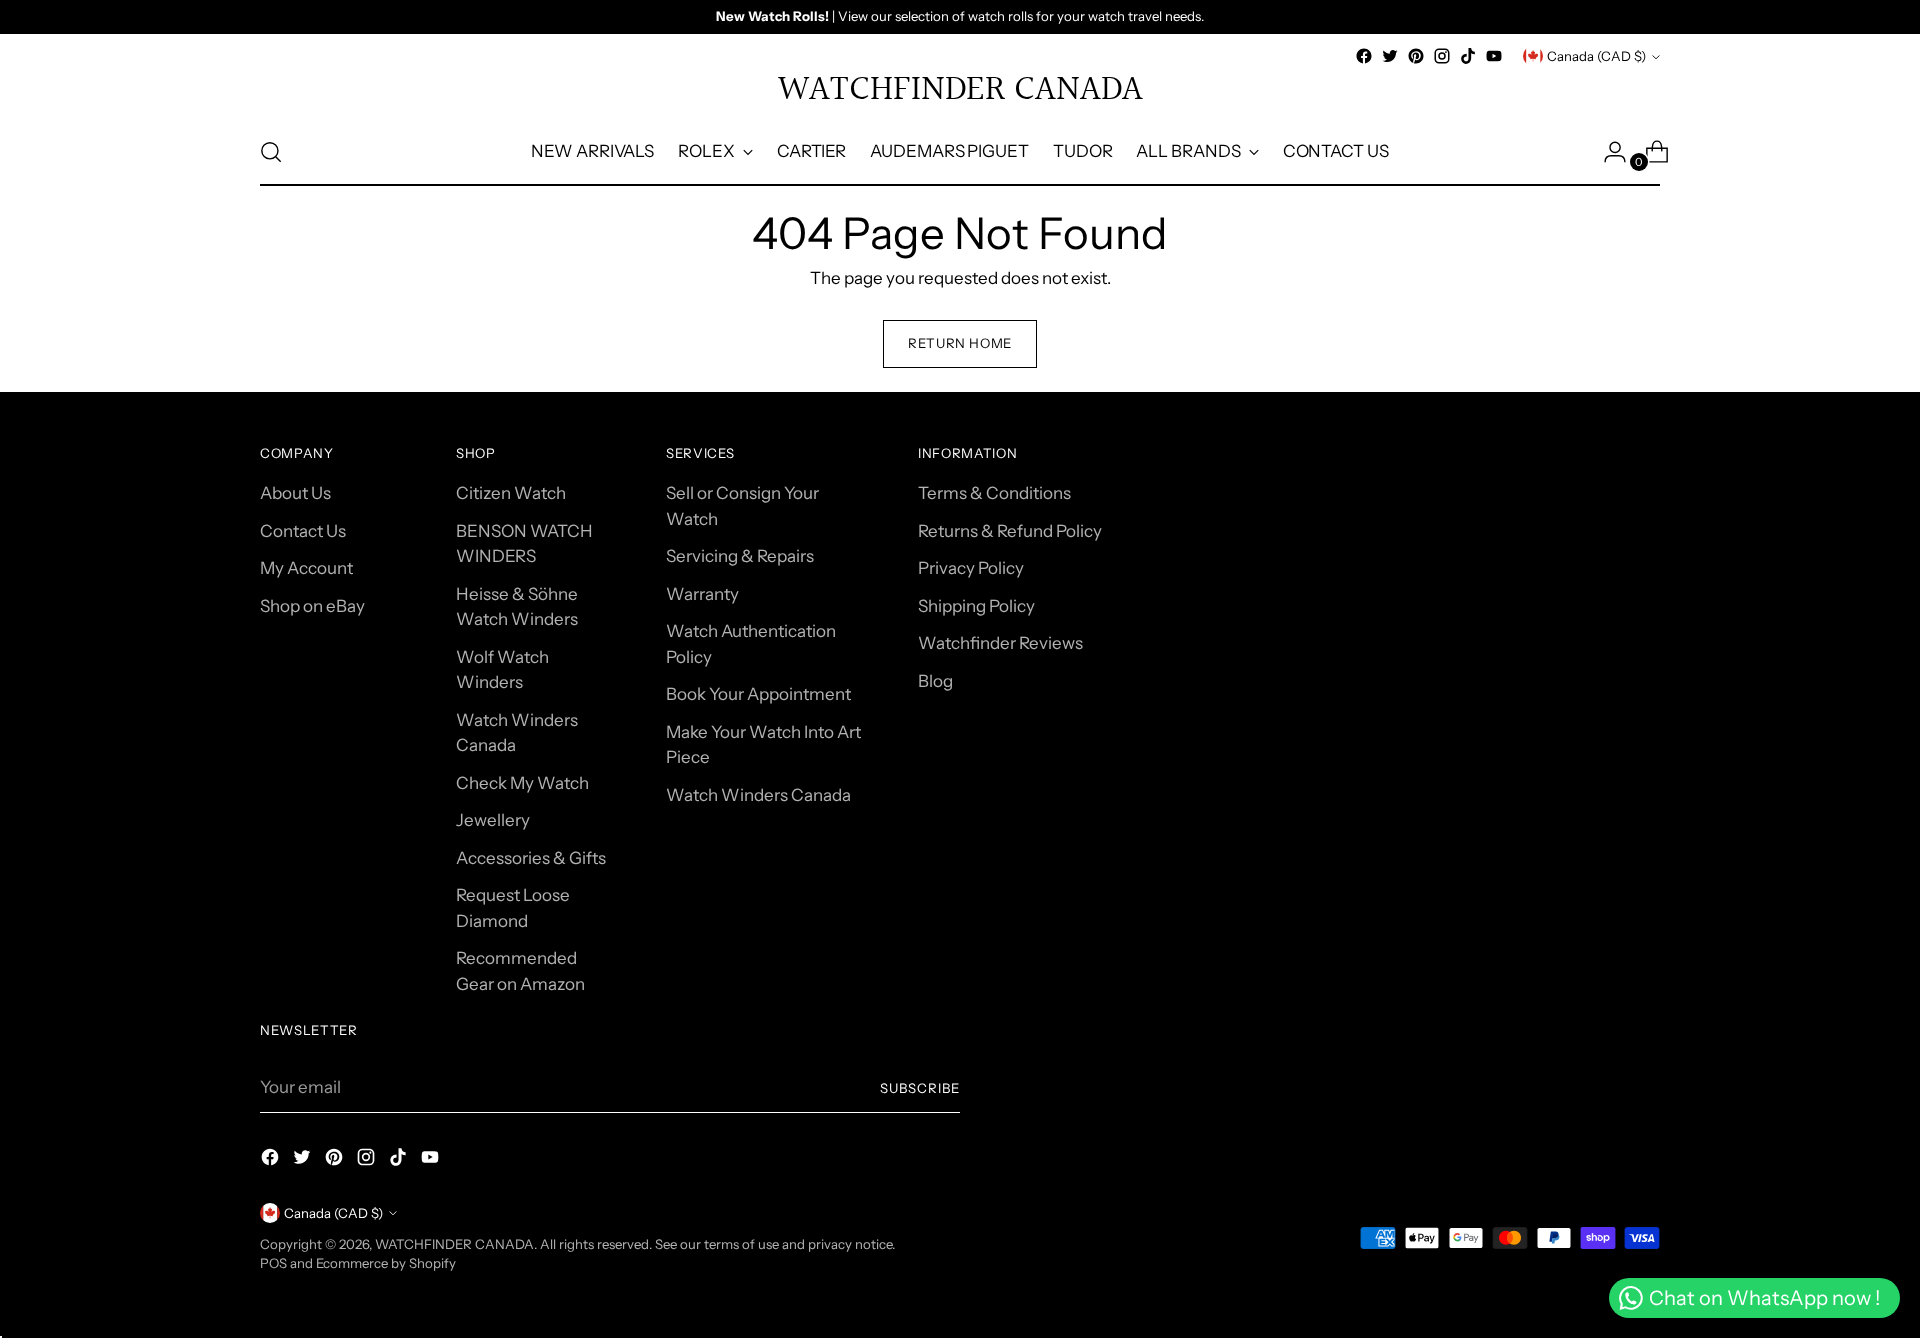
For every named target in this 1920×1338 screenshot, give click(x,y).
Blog (935, 681)
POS (273, 1263)
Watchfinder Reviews (1000, 643)
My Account (306, 568)
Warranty (702, 594)
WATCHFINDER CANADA (454, 1244)
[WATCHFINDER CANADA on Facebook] (1364, 56)
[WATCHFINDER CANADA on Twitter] (1390, 56)
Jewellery (493, 820)
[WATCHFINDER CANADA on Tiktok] (1468, 56)
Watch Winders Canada (758, 795)
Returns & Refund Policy (1010, 531)
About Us (295, 493)
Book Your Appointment (758, 694)
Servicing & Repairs (740, 556)
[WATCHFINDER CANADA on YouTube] (1494, 56)
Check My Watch (522, 783)
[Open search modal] (271, 152)
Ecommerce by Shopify (386, 1263)
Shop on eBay (312, 606)
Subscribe (920, 1088)
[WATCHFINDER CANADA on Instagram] (1442, 56)
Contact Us (303, 531)
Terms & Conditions (994, 493)
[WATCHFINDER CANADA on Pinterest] (1416, 56)
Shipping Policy (976, 606)
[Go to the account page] (1607, 152)
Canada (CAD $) (1596, 56)
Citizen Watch (511, 493)
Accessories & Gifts (531, 858)
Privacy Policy (971, 568)
